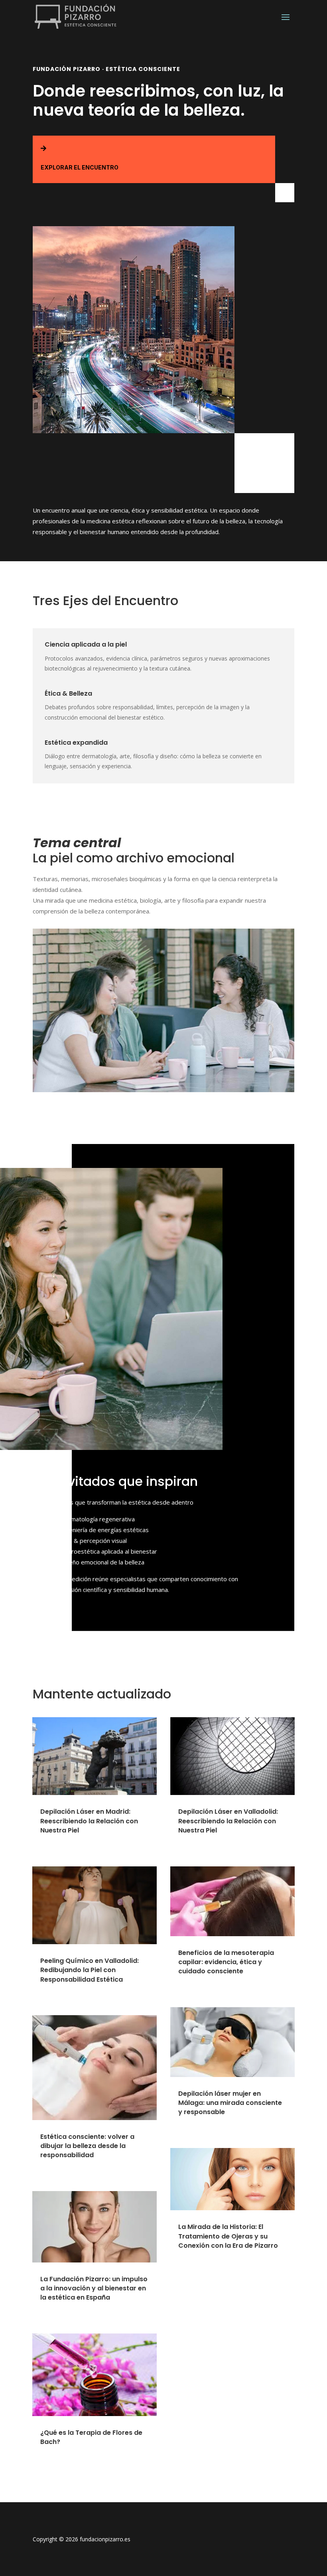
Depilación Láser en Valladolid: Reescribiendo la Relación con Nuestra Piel (228, 1821)
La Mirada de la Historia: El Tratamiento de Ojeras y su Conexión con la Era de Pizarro (228, 2236)
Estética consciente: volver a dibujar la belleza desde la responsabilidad (87, 2146)
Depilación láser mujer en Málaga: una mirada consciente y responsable (230, 2103)
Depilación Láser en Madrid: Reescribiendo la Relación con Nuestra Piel (89, 1821)
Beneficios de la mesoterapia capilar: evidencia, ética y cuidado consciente (226, 1962)
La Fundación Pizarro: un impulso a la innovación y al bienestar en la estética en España (94, 2288)
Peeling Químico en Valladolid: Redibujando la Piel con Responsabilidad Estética (90, 1970)
